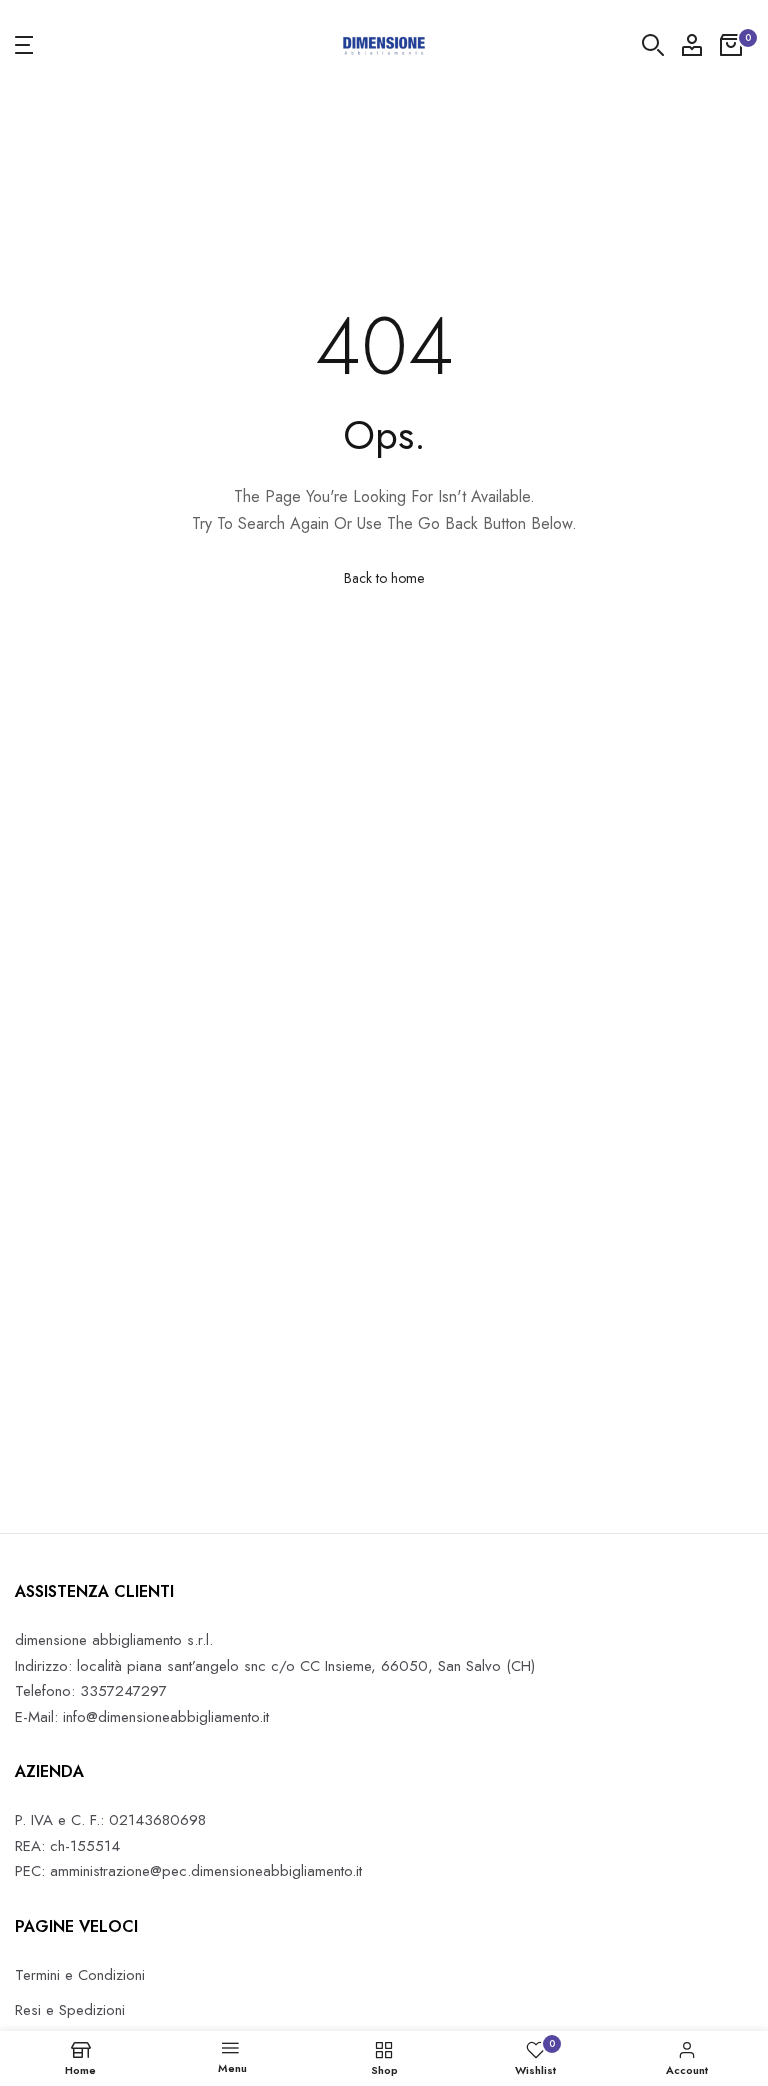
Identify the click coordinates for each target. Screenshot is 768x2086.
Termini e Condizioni (80, 1975)
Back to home (384, 578)
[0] (731, 45)
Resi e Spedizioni (70, 2010)
